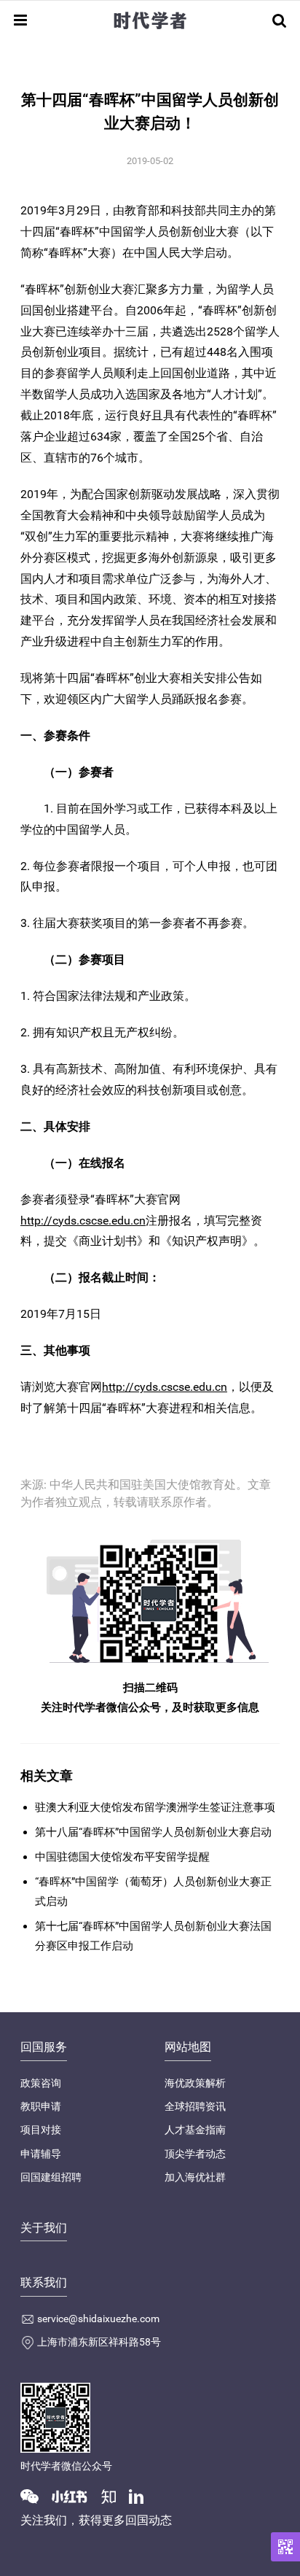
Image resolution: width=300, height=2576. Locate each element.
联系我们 (44, 2282)
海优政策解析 (195, 2083)
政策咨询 (41, 2083)
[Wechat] (35, 2495)
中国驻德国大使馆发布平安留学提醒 (122, 1857)
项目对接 (41, 2130)
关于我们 (44, 2228)
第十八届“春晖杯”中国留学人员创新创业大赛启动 (153, 1832)
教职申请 (41, 2106)
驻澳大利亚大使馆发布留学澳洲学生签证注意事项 (155, 1807)
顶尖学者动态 (195, 2154)
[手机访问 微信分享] (285, 2547)
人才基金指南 (195, 2130)
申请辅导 (41, 2154)
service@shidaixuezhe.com (98, 2319)
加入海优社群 (195, 2177)
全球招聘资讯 (195, 2106)
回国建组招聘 (51, 2177)
